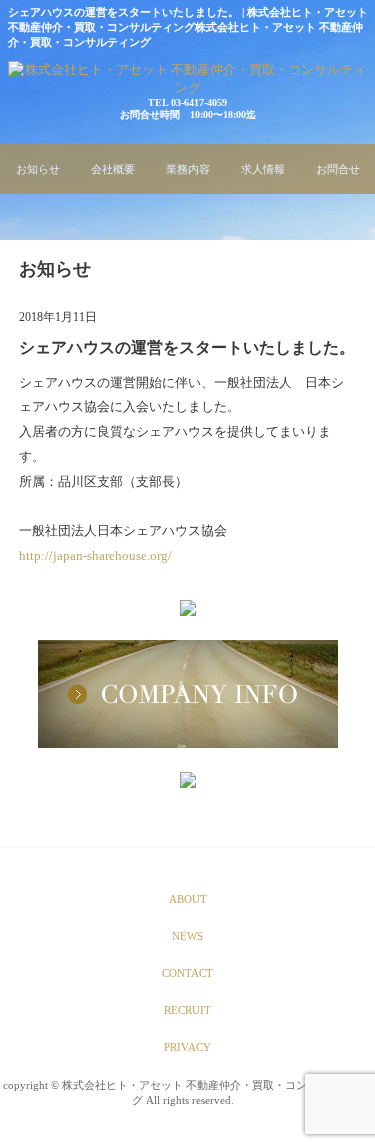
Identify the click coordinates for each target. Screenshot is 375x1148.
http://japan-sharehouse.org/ (95, 555)
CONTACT (187, 973)
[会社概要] (188, 696)
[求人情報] (188, 782)
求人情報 (263, 169)
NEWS (187, 936)
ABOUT (188, 899)
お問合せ (338, 169)
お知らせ (38, 169)
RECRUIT (187, 1010)
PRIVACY (187, 1047)
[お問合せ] (188, 610)
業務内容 (188, 169)
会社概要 (113, 169)
